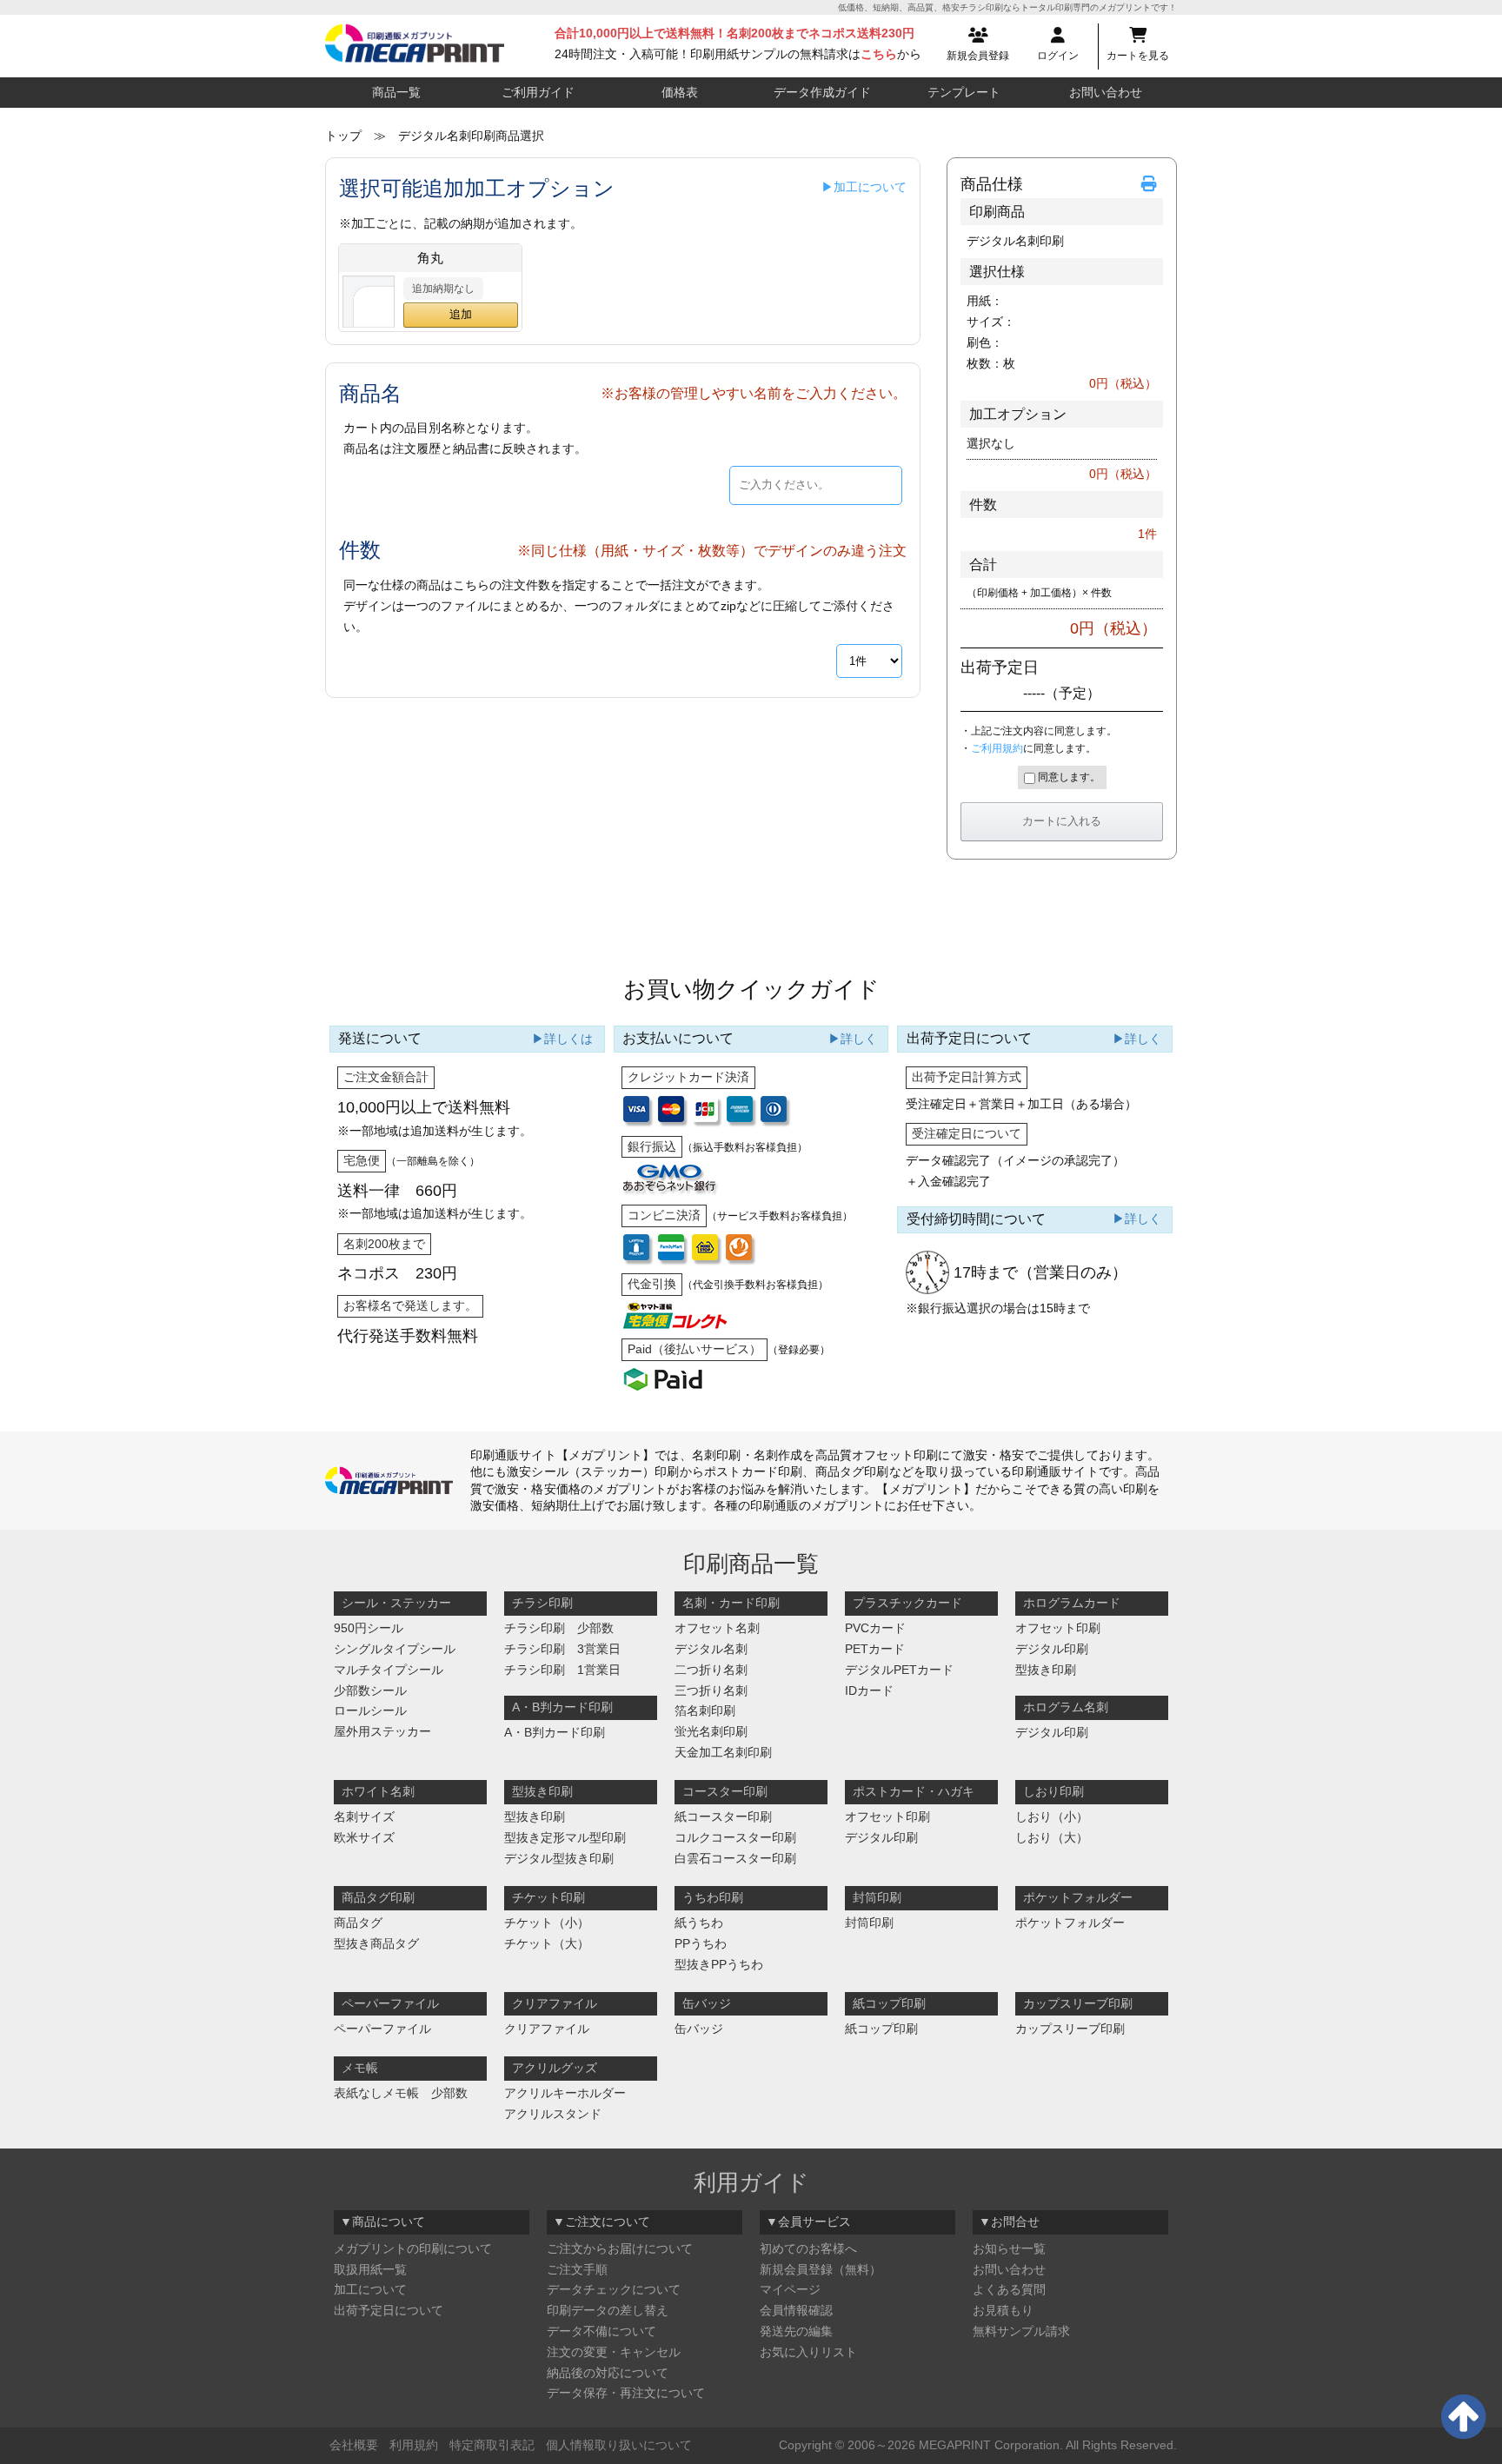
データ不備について (601, 2331)
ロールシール (370, 1710)
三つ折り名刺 (711, 1690)
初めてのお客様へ (808, 2248)
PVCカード (875, 1628)
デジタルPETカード (899, 1670)
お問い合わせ (1106, 92)
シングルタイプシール (395, 1649)
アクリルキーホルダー (565, 2093)
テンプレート (964, 92)
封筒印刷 (869, 1923)
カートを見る (1138, 56)
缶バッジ (699, 2029)
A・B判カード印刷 (555, 1732)
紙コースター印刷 (723, 1816)
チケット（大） (547, 1943)
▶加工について (864, 187)
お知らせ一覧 (1009, 2248)
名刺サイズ (364, 1816)
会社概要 (354, 2445)
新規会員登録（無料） (821, 2269)
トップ (343, 136)
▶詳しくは (562, 1039)
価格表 (680, 92)
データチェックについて (614, 2289)
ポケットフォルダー (1070, 1923)
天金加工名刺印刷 (723, 1752)
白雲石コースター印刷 (735, 1858)
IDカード (869, 1690)
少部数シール (370, 1690)
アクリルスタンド (553, 2114)
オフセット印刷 (1058, 1628)
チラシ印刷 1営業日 (562, 1670)
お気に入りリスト (808, 2352)
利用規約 (414, 2445)
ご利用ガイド (538, 92)
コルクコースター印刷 (735, 1837)
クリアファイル (547, 2029)
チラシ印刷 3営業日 (562, 1649)
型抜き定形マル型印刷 (565, 1837)
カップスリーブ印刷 (1070, 2029)
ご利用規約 (997, 748)
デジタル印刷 (1052, 1649)
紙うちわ (699, 1923)
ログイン (1058, 56)
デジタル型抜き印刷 (559, 1858)
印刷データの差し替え (608, 2310)
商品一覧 (396, 92)
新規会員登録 (978, 56)
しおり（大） (1052, 1837)
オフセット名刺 (717, 1628)
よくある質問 (1009, 2289)
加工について (370, 2289)
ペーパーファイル (382, 2029)
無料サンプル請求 (1021, 2331)
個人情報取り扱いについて (619, 2445)
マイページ (790, 2289)
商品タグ (358, 1923)
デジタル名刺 (711, 1649)
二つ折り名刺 (711, 1670)
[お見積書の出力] (1151, 185)
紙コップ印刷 (881, 2029)
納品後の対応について (608, 2373)
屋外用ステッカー (382, 1731)
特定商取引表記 (492, 2445)
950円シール (369, 1628)
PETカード (875, 1649)
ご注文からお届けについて (620, 2248)
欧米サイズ (364, 1837)
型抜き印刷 (1046, 1670)
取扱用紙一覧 (370, 2269)
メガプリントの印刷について (413, 2248)
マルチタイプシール (389, 1670)
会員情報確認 (796, 2310)
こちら (879, 54)
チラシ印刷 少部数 (559, 1628)
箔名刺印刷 (705, 1710)
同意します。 (1068, 777)
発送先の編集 (796, 2331)
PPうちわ (701, 1943)
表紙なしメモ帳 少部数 (401, 2093)
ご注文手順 (577, 2269)
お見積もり (1003, 2310)
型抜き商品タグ (376, 1943)
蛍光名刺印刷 (711, 1731)
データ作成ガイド (822, 92)
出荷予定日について (389, 2310)
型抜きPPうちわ (719, 1964)
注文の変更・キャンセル (614, 2352)
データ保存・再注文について (626, 2393)
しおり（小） (1052, 1816)
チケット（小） (547, 1923)
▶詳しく (853, 1039)
